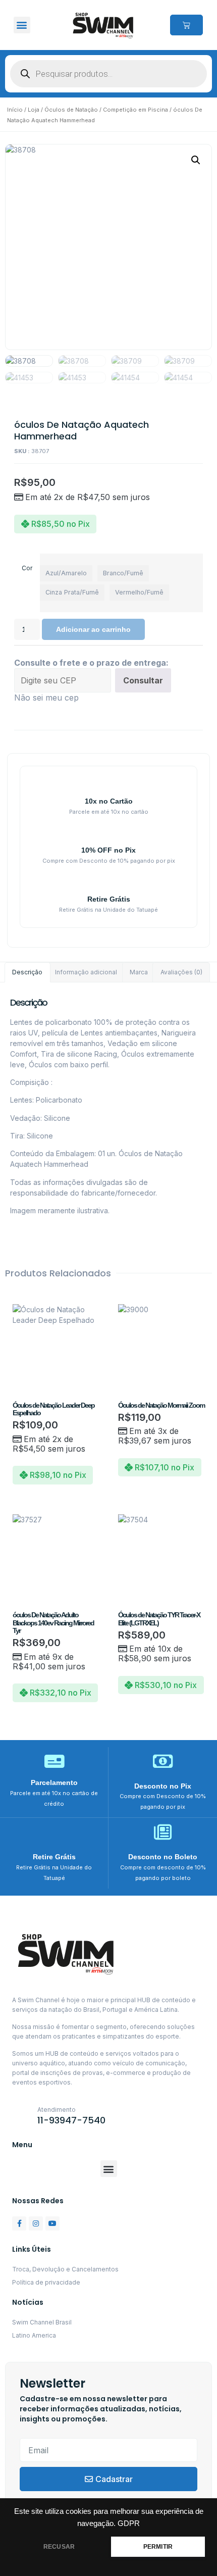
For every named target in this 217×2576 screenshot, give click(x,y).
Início (15, 110)
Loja (34, 110)
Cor (27, 568)
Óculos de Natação (71, 110)
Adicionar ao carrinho (93, 629)
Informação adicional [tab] (86, 972)
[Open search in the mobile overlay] (108, 74)
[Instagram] (36, 2223)
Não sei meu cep (46, 698)
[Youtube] (52, 2223)
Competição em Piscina (135, 110)
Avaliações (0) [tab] (181, 972)
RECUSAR (59, 2547)
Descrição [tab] (27, 972)
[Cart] (186, 25)
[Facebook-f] (19, 2223)
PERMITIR (158, 2547)
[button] (22, 25)
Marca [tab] (139, 972)
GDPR (129, 2523)
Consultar (143, 680)
